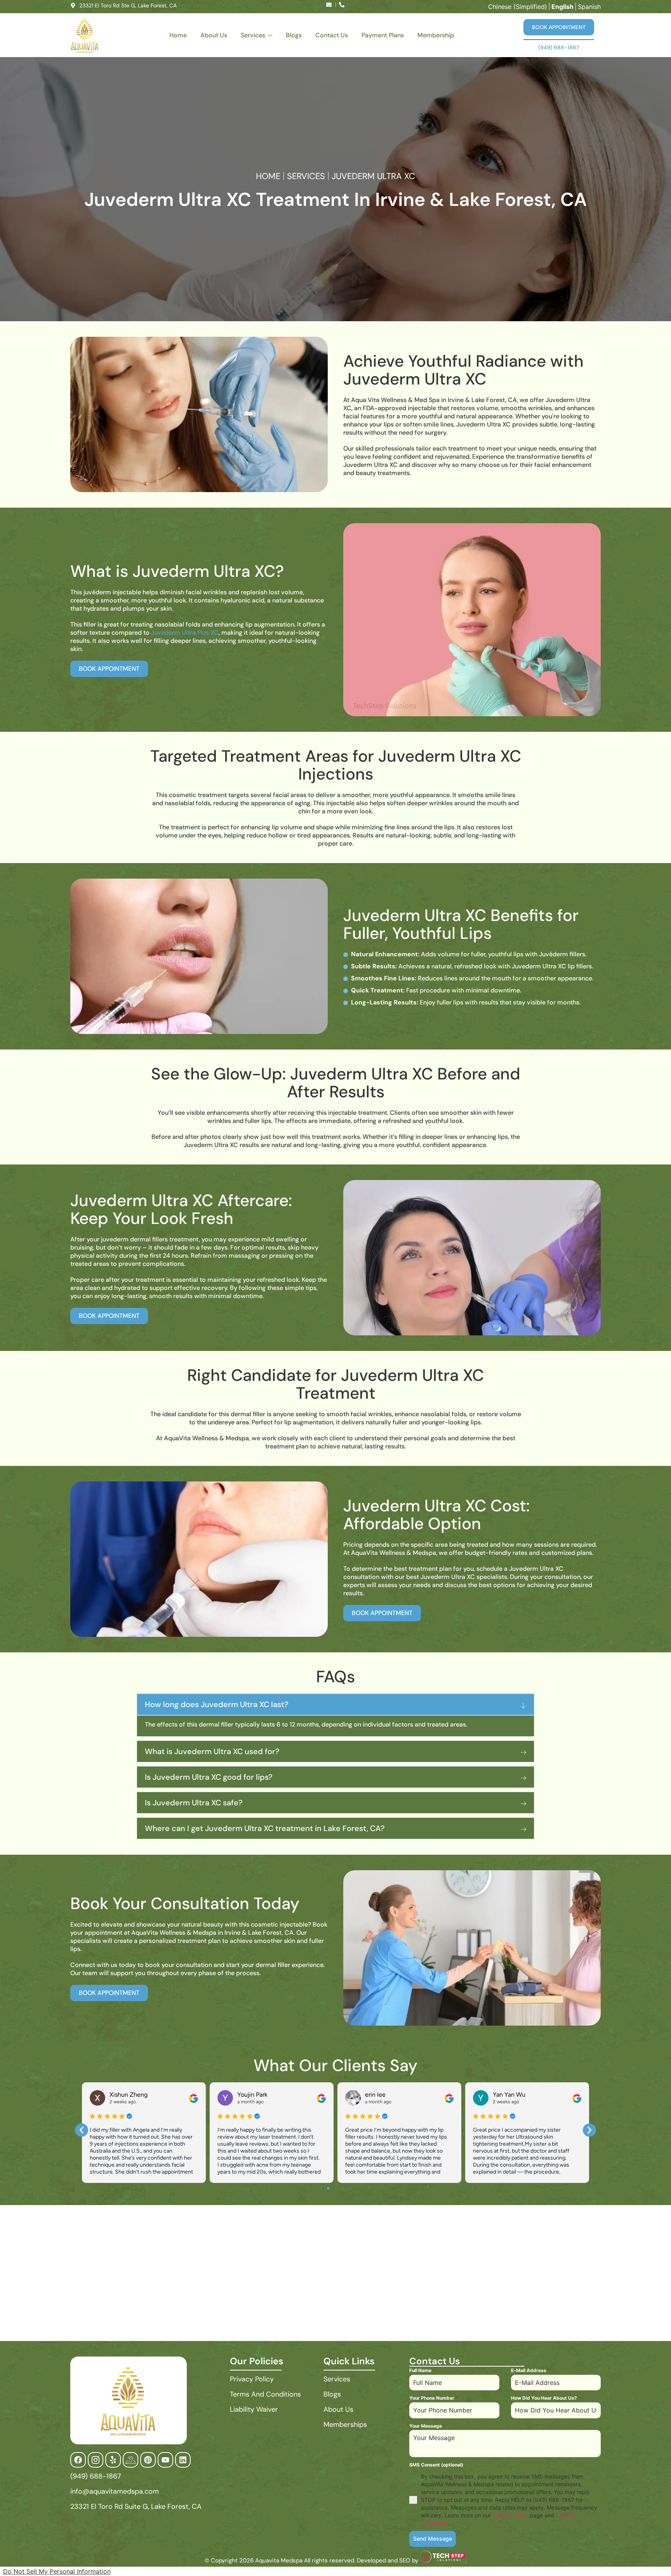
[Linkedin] (183, 2460)
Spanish (589, 7)
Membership (436, 35)
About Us (214, 35)
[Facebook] (78, 2460)
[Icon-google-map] (130, 2460)
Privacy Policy (510, 2515)
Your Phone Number (434, 2398)
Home (178, 35)
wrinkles (219, 1121)
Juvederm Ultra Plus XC (185, 633)
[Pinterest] (148, 2460)
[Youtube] (165, 2460)
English (562, 7)
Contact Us (332, 35)
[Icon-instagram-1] (96, 2460)
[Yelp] (113, 2460)
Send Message (433, 2539)
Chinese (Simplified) (518, 7)
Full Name (422, 2370)
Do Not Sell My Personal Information (57, 2571)
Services (253, 35)
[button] (82, 2130)
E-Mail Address (531, 2370)
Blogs (294, 35)
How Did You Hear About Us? (546, 2398)
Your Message (428, 2426)
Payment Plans (383, 35)
